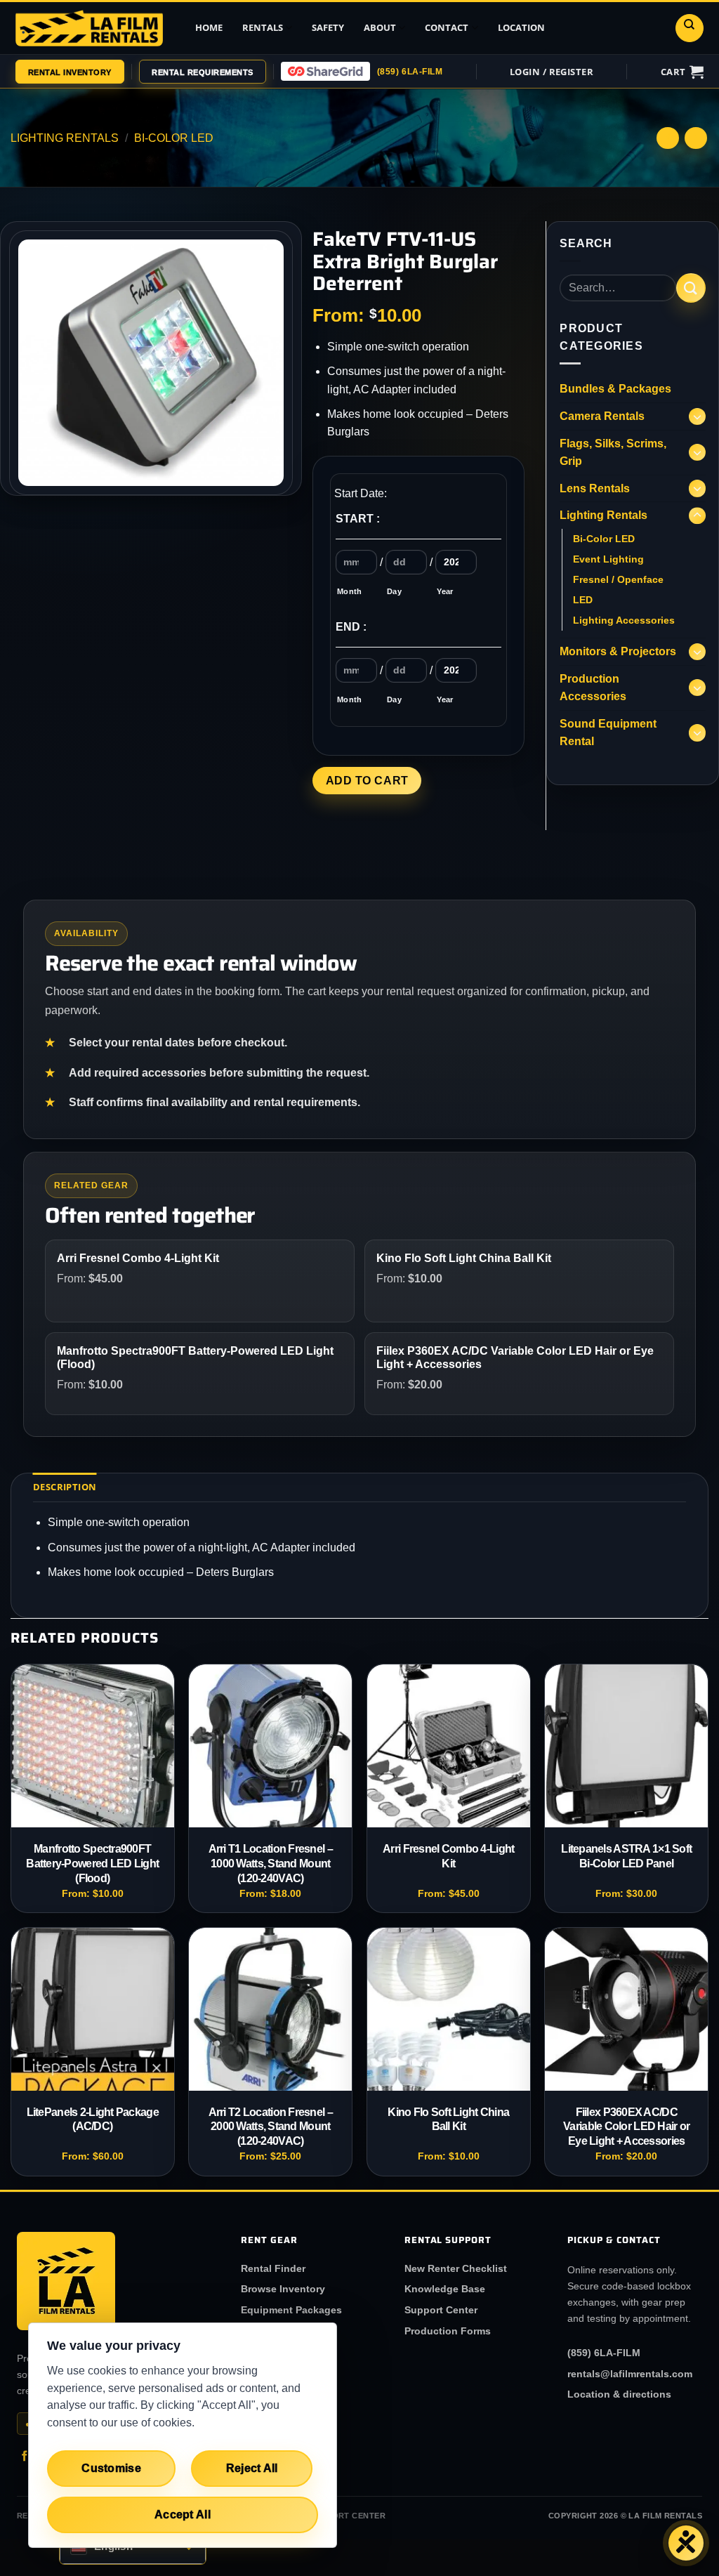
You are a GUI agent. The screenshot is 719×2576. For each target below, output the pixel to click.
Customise (111, 2468)
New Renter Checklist (456, 2268)
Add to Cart (367, 781)
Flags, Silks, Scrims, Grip (613, 453)
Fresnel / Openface (618, 579)
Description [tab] (65, 1487)
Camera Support (198, 257)
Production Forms (448, 2331)
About (380, 27)
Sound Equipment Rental (608, 733)
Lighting (181, 201)
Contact (447, 27)
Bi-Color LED (604, 539)
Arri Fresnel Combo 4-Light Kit (448, 1856)
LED (583, 600)
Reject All (252, 2468)
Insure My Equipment (604, 121)
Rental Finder (273, 2268)
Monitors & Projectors (618, 651)
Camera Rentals (602, 416)
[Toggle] (697, 416)
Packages (184, 117)
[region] (183, 2435)
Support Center (441, 2310)
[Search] (690, 28)
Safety (328, 27)
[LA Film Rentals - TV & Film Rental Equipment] (89, 28)
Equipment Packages (291, 2310)
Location (521, 27)
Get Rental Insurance (372, 223)
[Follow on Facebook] (25, 2457)
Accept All (183, 2515)
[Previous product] (695, 138)
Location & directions (619, 2394)
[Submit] (691, 288)
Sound (177, 229)
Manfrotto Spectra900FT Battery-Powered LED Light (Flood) (92, 1864)
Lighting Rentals (65, 138)
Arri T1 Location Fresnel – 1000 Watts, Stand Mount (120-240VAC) (271, 1864)
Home (209, 27)
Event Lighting (608, 559)
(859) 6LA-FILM (410, 72)
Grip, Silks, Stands (204, 285)
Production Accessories (189, 318)
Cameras (182, 145)
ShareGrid (602, 89)
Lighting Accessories (624, 620)
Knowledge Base (445, 2289)
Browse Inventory (283, 2289)
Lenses (178, 173)
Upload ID (371, 89)
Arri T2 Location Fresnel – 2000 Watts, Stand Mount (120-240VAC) (271, 2127)
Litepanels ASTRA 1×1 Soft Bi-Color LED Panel (626, 1856)
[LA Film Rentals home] (66, 2281)
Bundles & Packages (615, 389)
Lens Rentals (595, 488)
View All (181, 89)
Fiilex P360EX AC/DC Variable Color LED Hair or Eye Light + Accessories (626, 2127)
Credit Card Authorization (379, 149)
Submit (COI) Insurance (378, 186)
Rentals (263, 27)
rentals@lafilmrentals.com (630, 2374)
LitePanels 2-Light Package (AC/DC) (93, 2120)
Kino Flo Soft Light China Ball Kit (448, 2120)
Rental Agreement (388, 117)
